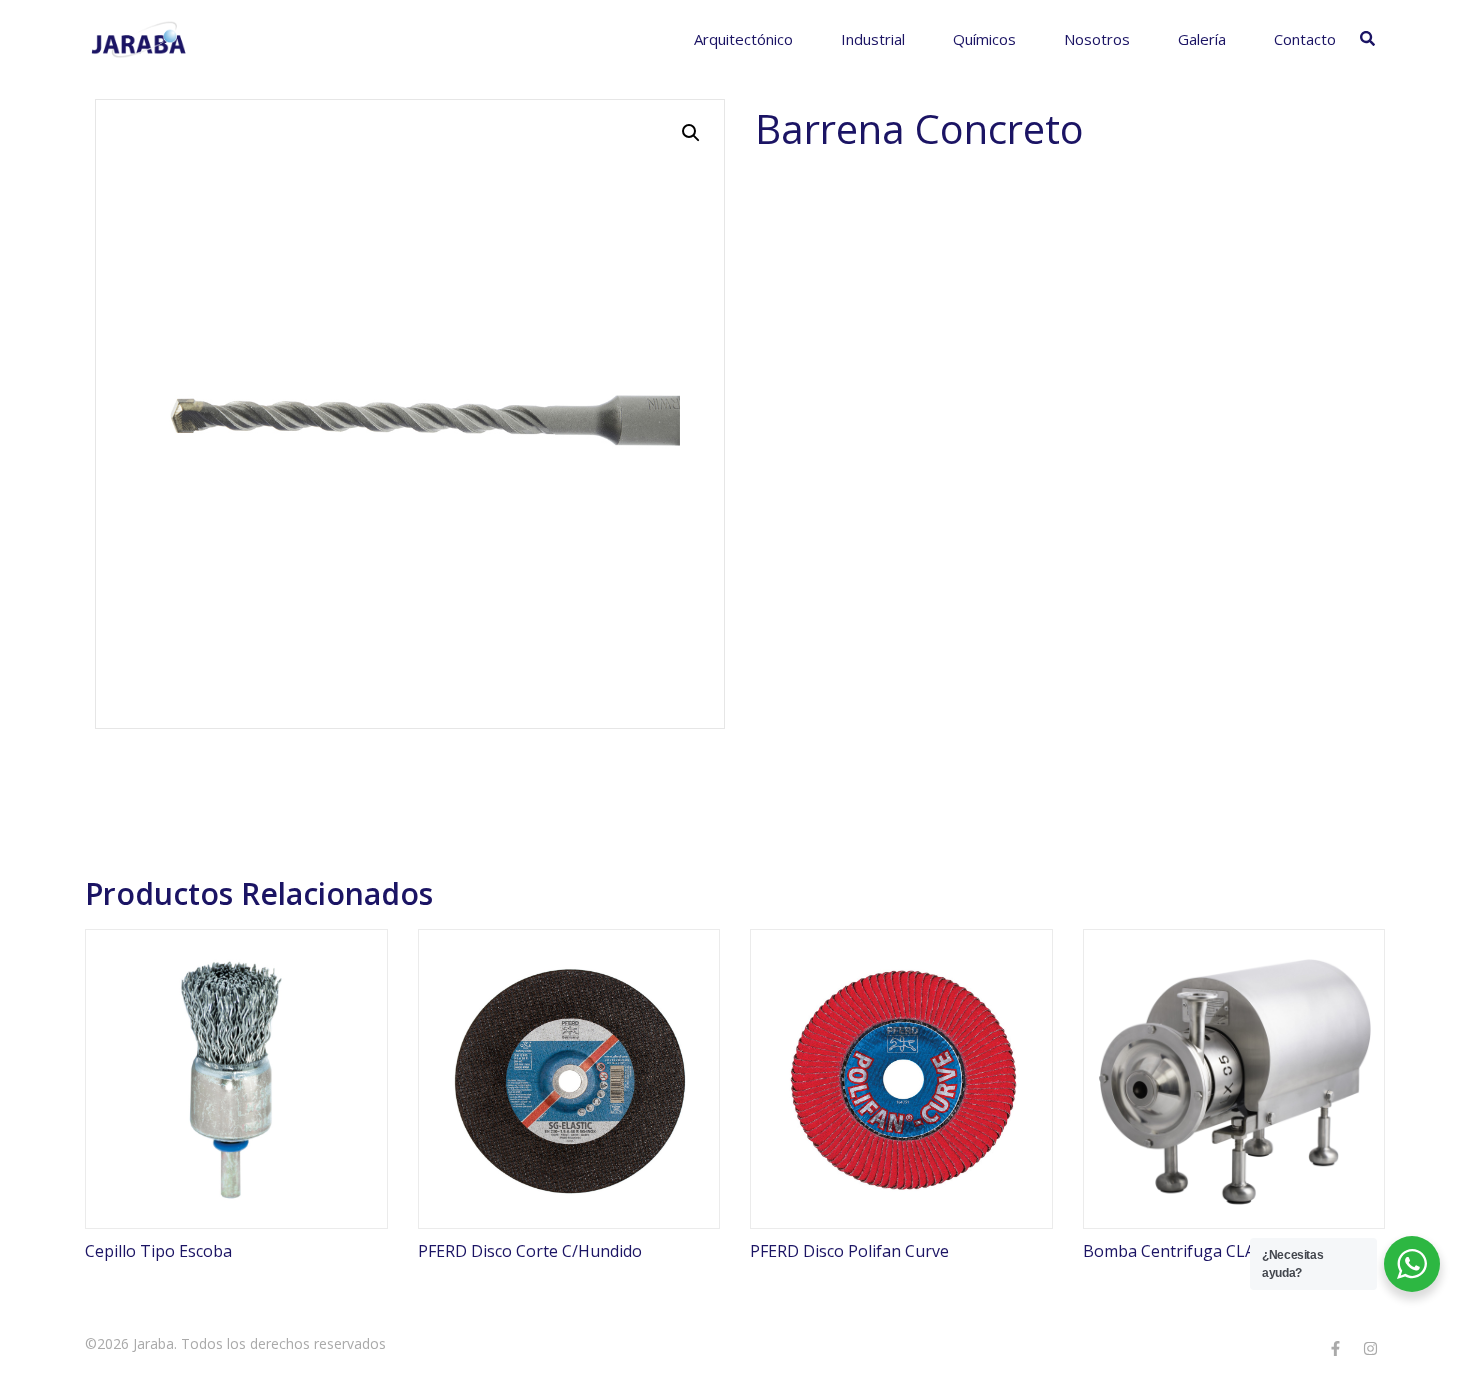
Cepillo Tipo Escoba (158, 1251)
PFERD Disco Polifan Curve (849, 1251)
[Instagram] (1370, 1348)
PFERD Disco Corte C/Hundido (530, 1251)
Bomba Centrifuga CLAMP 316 (1197, 1251)
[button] (691, 133)
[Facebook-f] (1335, 1348)
